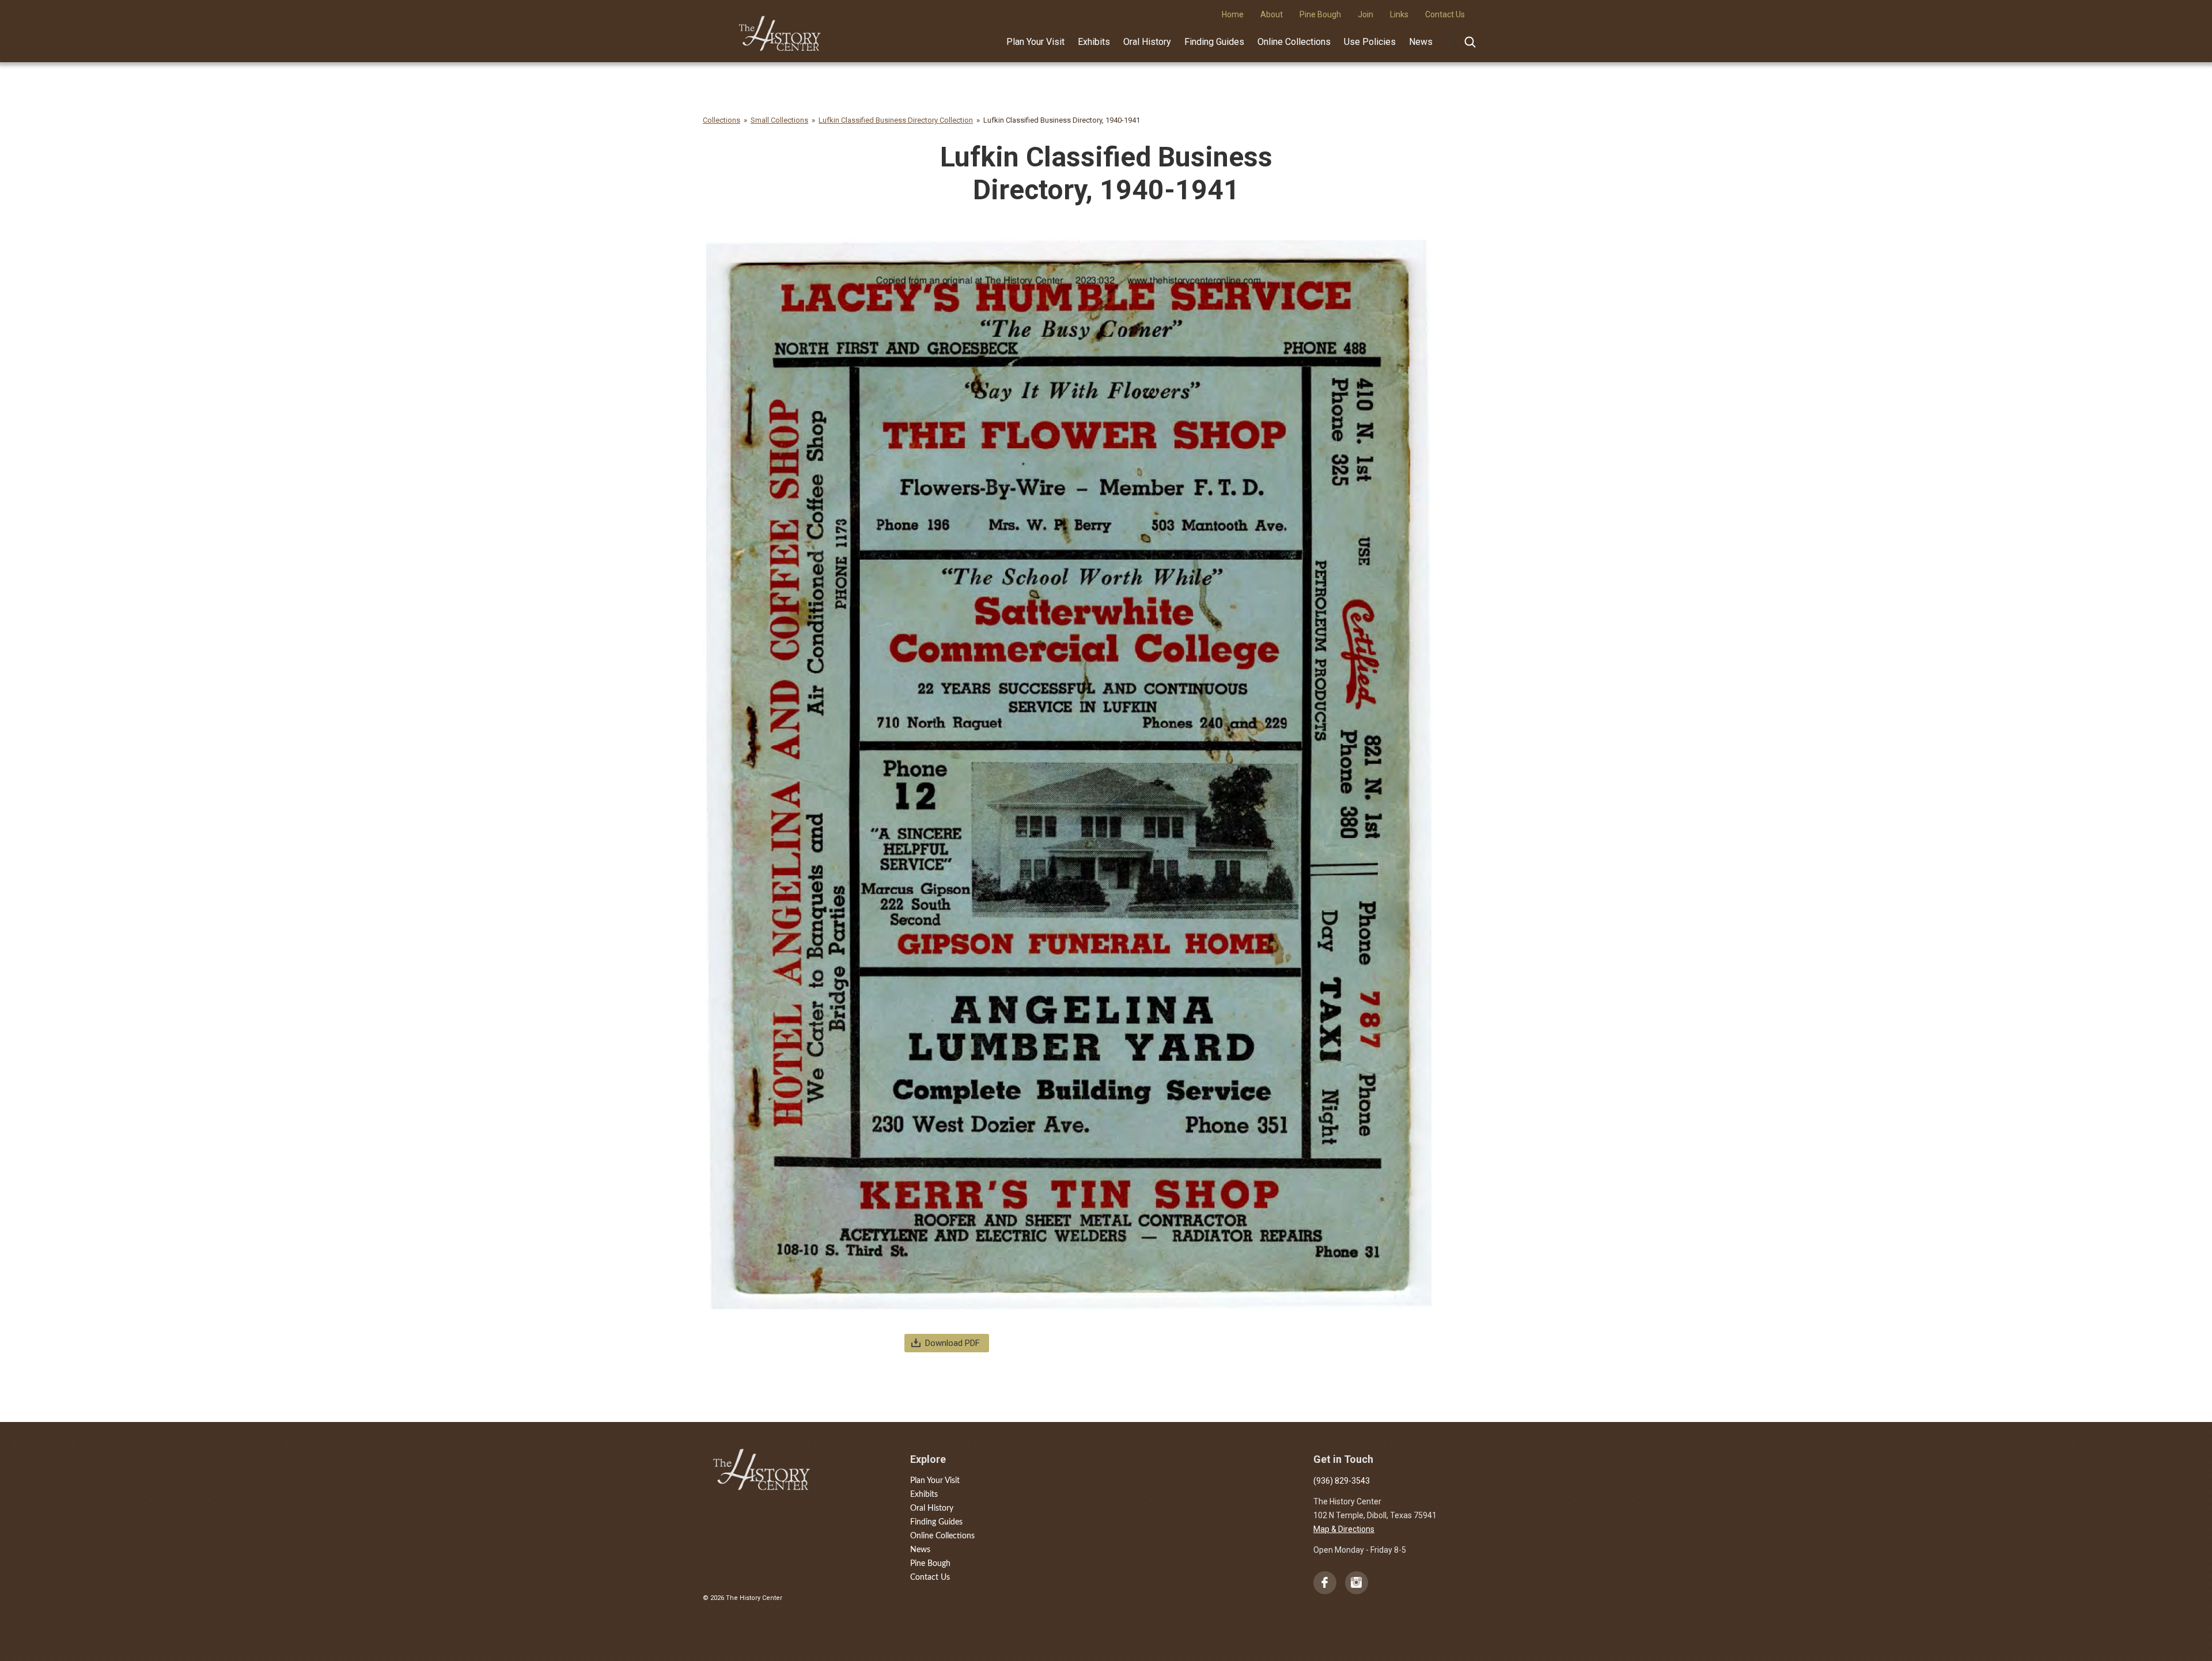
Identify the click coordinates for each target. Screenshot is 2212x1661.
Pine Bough (930, 1564)
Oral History (1147, 42)
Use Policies (1370, 42)
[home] (780, 29)
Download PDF (952, 1343)
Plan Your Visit (1035, 42)
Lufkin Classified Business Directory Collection (896, 120)
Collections (721, 120)
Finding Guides (1214, 42)
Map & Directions (1344, 1529)
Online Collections (1294, 42)
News (1421, 42)
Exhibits (1094, 42)
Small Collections (779, 120)
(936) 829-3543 (1342, 1481)
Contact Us (930, 1577)
